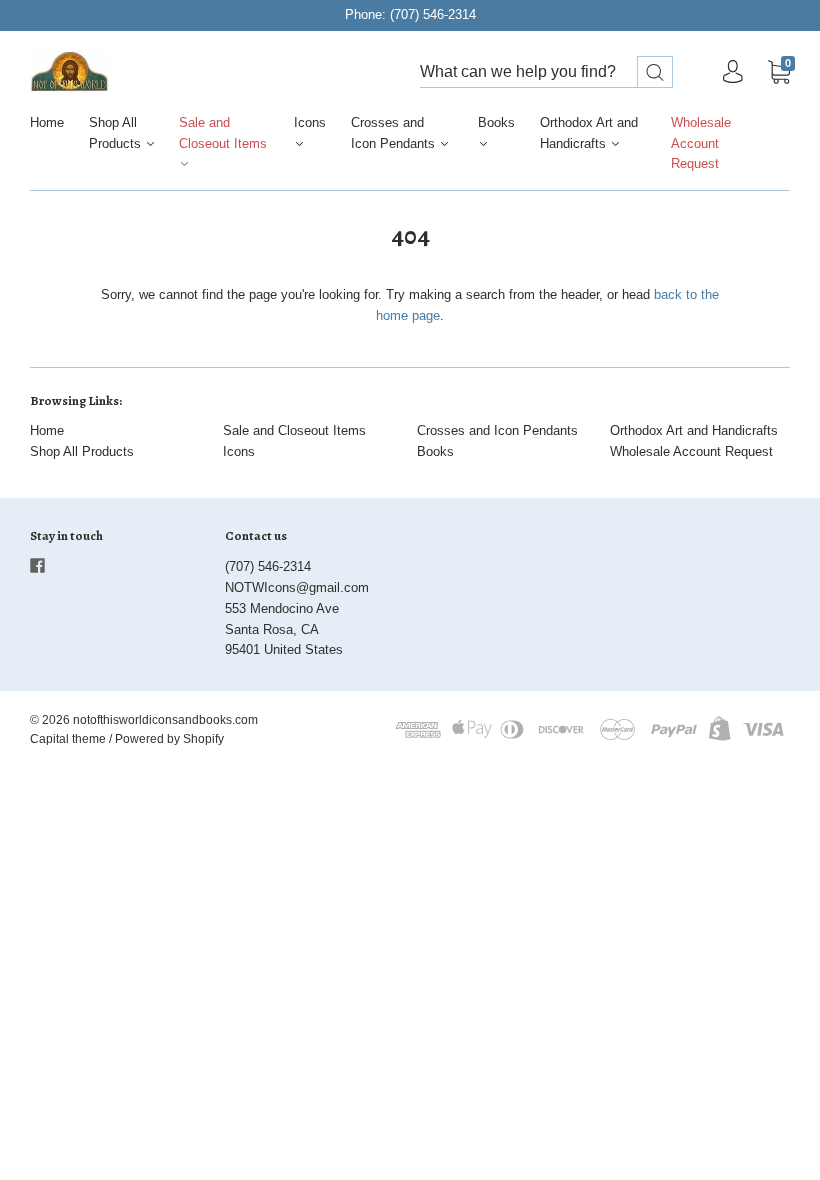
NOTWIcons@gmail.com (297, 587)
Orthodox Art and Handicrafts (589, 133)
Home (47, 122)
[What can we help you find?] (546, 72)
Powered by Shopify (169, 739)
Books (496, 122)
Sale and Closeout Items (223, 133)
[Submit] (655, 72)
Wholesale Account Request (701, 143)
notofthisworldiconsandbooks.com (165, 720)
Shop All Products (117, 133)
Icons (310, 122)
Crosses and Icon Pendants (395, 133)
